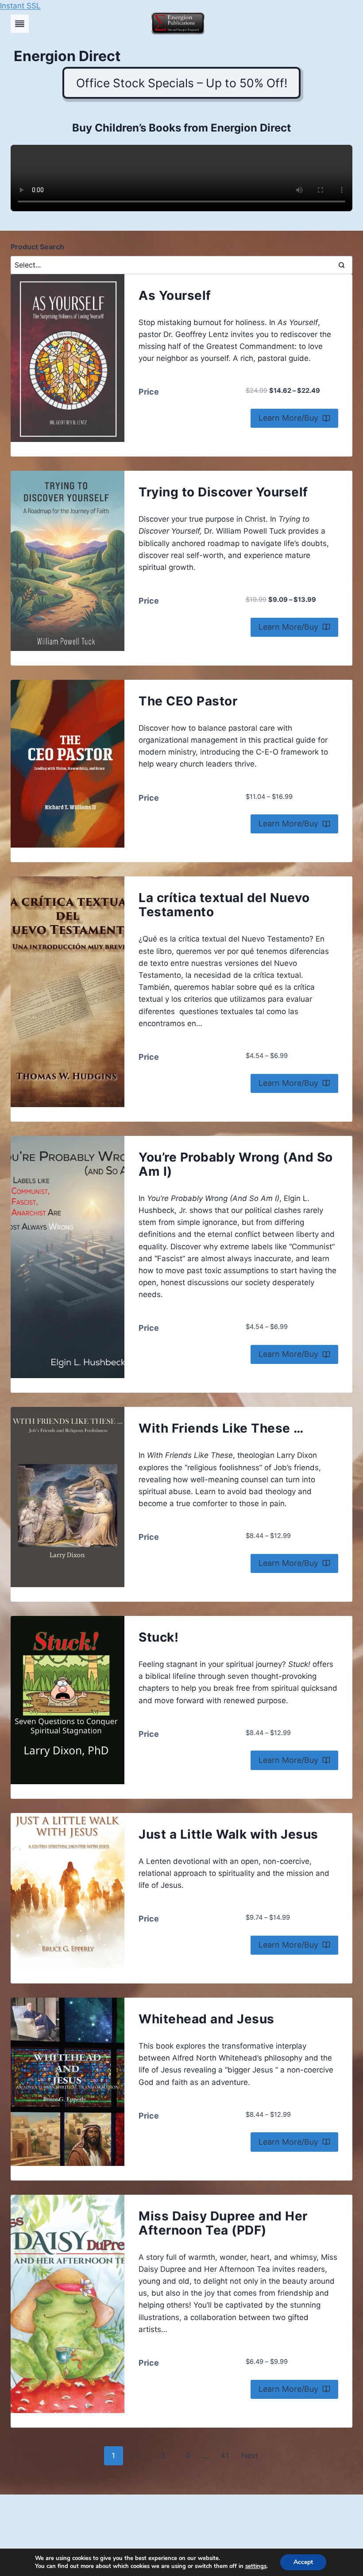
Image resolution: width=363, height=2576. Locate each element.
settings (256, 2566)
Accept (303, 2562)
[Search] (341, 265)
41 (225, 2456)
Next (250, 2456)
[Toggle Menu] (20, 24)
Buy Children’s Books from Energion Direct (181, 128)
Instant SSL (20, 6)
